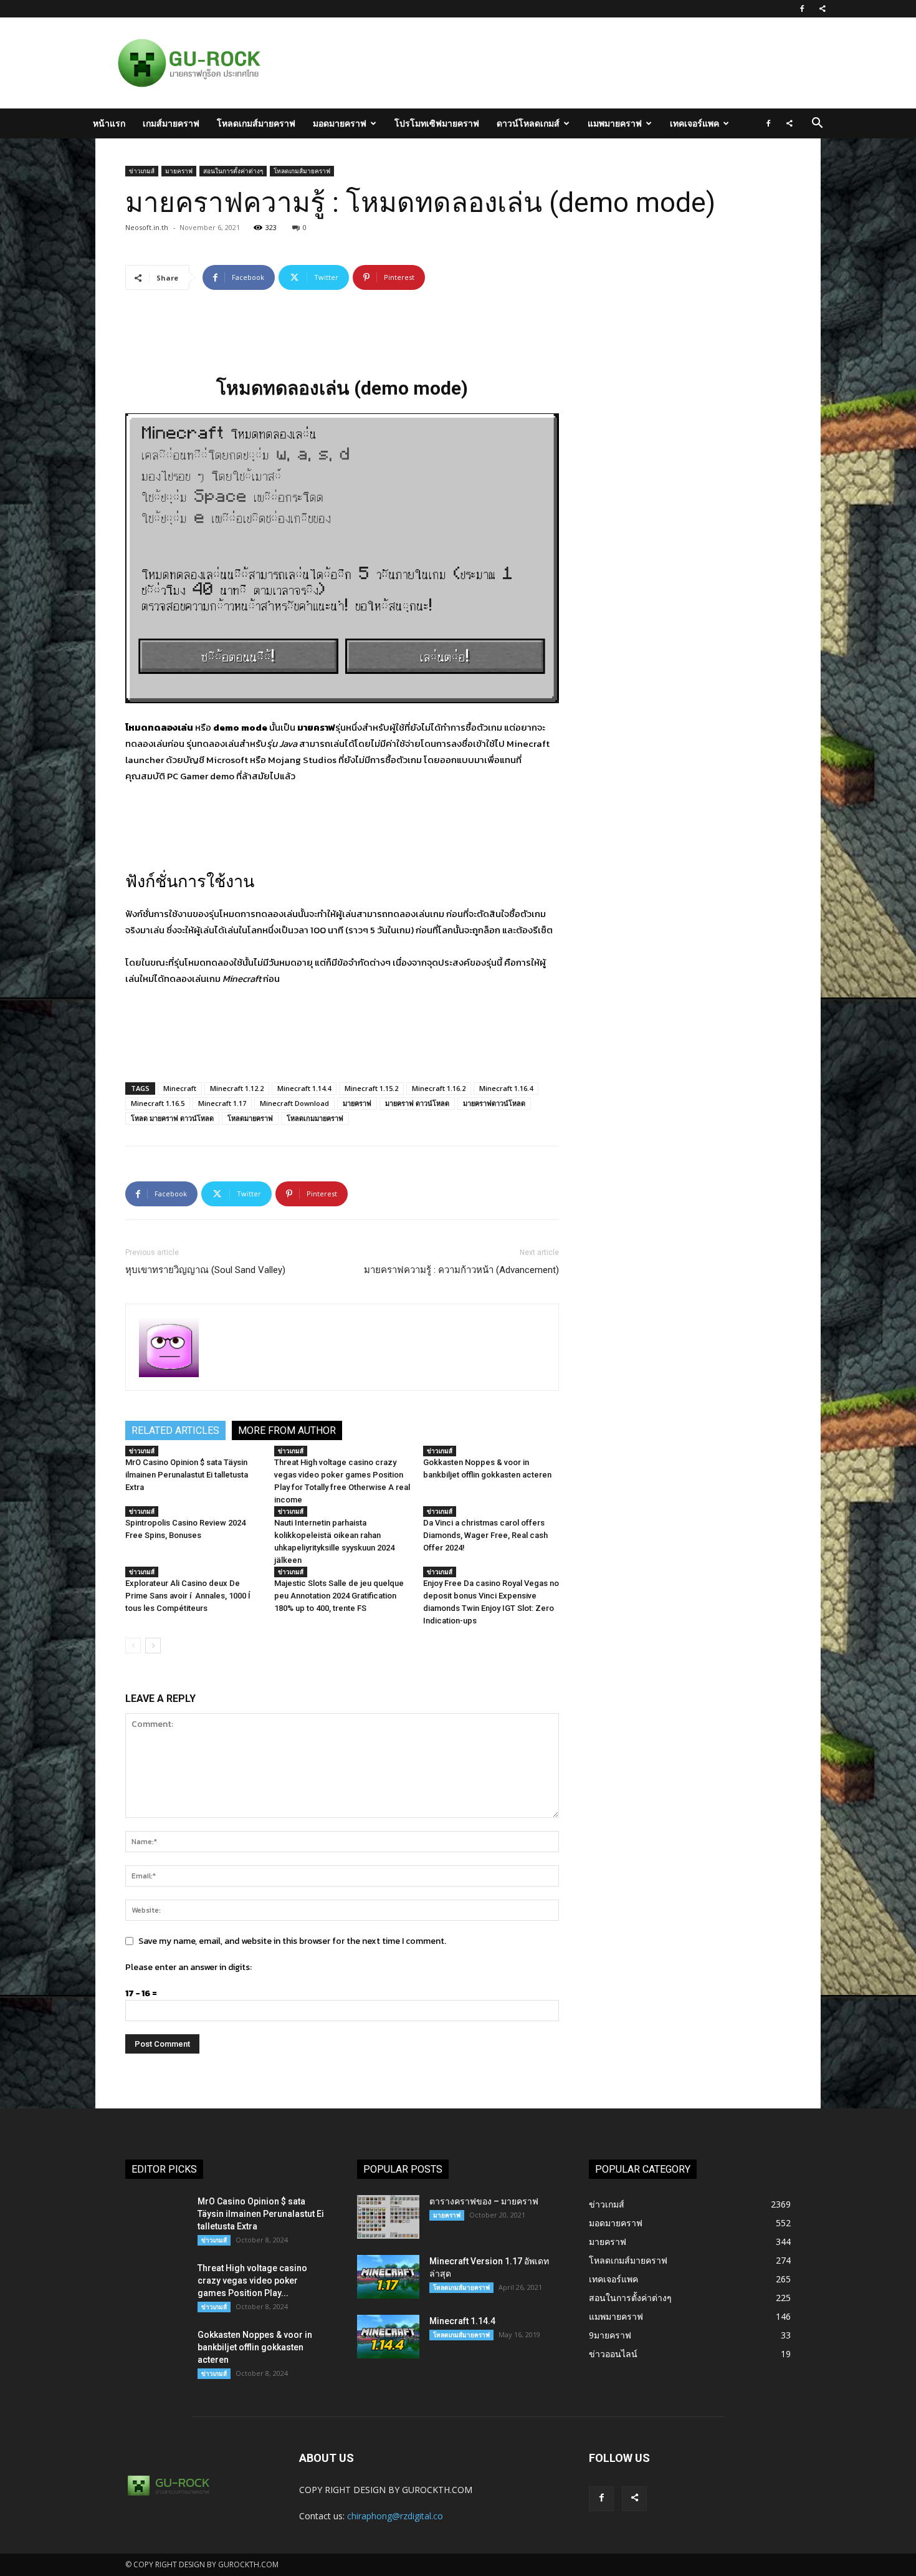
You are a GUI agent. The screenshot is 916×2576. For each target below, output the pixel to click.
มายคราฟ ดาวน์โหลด (417, 1103)
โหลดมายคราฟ (250, 1118)
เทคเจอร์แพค (694, 123)
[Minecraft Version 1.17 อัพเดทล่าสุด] (388, 2277)
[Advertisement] (523, 63)
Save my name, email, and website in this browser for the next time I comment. (292, 1941)
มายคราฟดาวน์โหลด (494, 1103)
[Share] (823, 9)
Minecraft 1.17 (222, 1103)
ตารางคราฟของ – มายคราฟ (484, 2201)
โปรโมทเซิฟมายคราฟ (437, 123)
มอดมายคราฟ (340, 123)
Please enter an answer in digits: (188, 1967)
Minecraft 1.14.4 (304, 1088)
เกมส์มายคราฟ (171, 123)
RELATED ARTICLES (175, 1430)
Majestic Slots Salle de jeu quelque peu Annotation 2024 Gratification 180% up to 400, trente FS (339, 1596)
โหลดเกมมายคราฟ (315, 1118)
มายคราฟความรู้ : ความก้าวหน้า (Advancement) (461, 1270)
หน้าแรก (109, 123)
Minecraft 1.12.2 (237, 1088)
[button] (817, 124)
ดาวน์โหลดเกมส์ (528, 123)
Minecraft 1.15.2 (371, 1088)
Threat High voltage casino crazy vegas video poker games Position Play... (252, 2280)
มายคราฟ (179, 171)
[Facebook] (802, 9)
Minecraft (180, 1088)
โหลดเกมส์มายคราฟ (256, 123)
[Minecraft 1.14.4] (388, 2337)
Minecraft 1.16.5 (158, 1103)
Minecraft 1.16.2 (439, 1088)
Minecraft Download (294, 1103)
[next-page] (153, 1646)
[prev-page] (133, 1646)
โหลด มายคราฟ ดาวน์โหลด (172, 1118)
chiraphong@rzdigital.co (395, 2516)
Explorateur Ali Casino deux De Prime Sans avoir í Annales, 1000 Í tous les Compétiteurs (189, 1596)
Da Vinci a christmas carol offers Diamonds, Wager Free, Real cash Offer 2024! (485, 1535)
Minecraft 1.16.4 (506, 1088)
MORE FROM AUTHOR (287, 1430)
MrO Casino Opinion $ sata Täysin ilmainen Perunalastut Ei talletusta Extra (187, 1475)
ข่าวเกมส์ (142, 171)
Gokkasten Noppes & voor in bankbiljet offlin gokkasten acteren (255, 2347)
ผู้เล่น (346, 914)
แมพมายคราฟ (615, 123)
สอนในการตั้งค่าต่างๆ (233, 171)
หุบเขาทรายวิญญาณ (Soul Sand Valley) (205, 1270)
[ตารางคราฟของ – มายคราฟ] (388, 2217)
